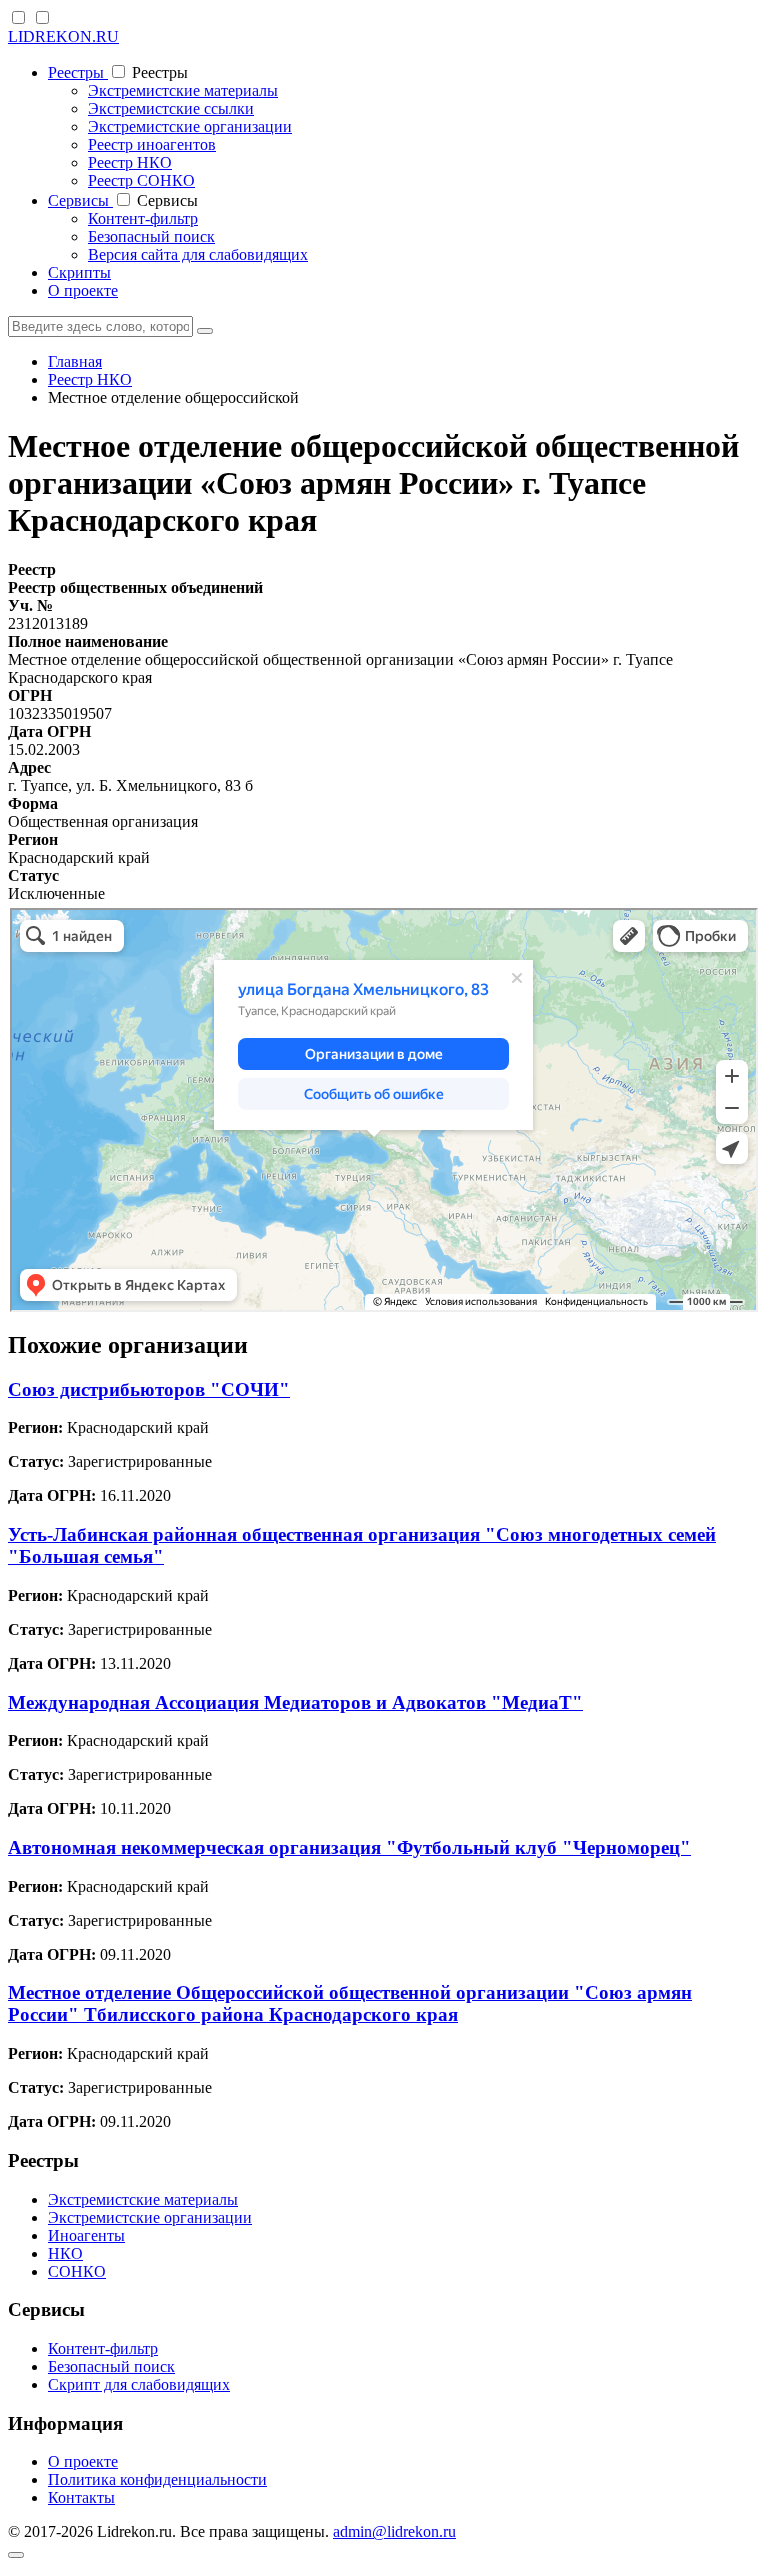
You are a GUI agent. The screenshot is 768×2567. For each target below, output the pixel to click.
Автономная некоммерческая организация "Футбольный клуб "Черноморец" (349, 1847)
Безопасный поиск (151, 236)
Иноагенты (86, 2235)
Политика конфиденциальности (157, 2479)
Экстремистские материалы (183, 90)
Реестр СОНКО (141, 180)
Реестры (78, 72)
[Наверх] (16, 2555)
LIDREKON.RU (63, 36)
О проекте (83, 290)
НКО (65, 2253)
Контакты (81, 2497)
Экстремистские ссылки (171, 108)
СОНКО (77, 2271)
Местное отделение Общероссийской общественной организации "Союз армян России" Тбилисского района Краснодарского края (350, 2003)
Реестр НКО (130, 162)
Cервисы (80, 200)
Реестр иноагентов (152, 144)
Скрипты (79, 272)
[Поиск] (205, 331)
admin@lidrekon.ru (394, 2531)
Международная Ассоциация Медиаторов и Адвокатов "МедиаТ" (295, 1702)
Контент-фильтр (143, 218)
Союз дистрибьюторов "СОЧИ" (149, 1389)
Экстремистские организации (190, 126)
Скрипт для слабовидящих (139, 2384)
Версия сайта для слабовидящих (198, 254)
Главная (75, 361)
